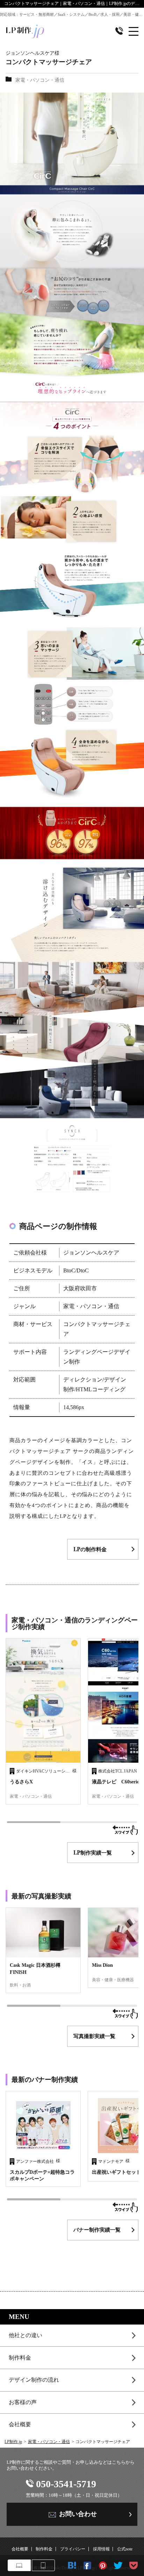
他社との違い (26, 2335)
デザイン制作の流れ (34, 2380)
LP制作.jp (13, 2442)
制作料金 (20, 2358)
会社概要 (20, 2424)
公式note (125, 2549)
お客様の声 (23, 2402)
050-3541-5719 (66, 2484)
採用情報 (101, 2549)
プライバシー (73, 2549)
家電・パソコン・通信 (49, 2442)
